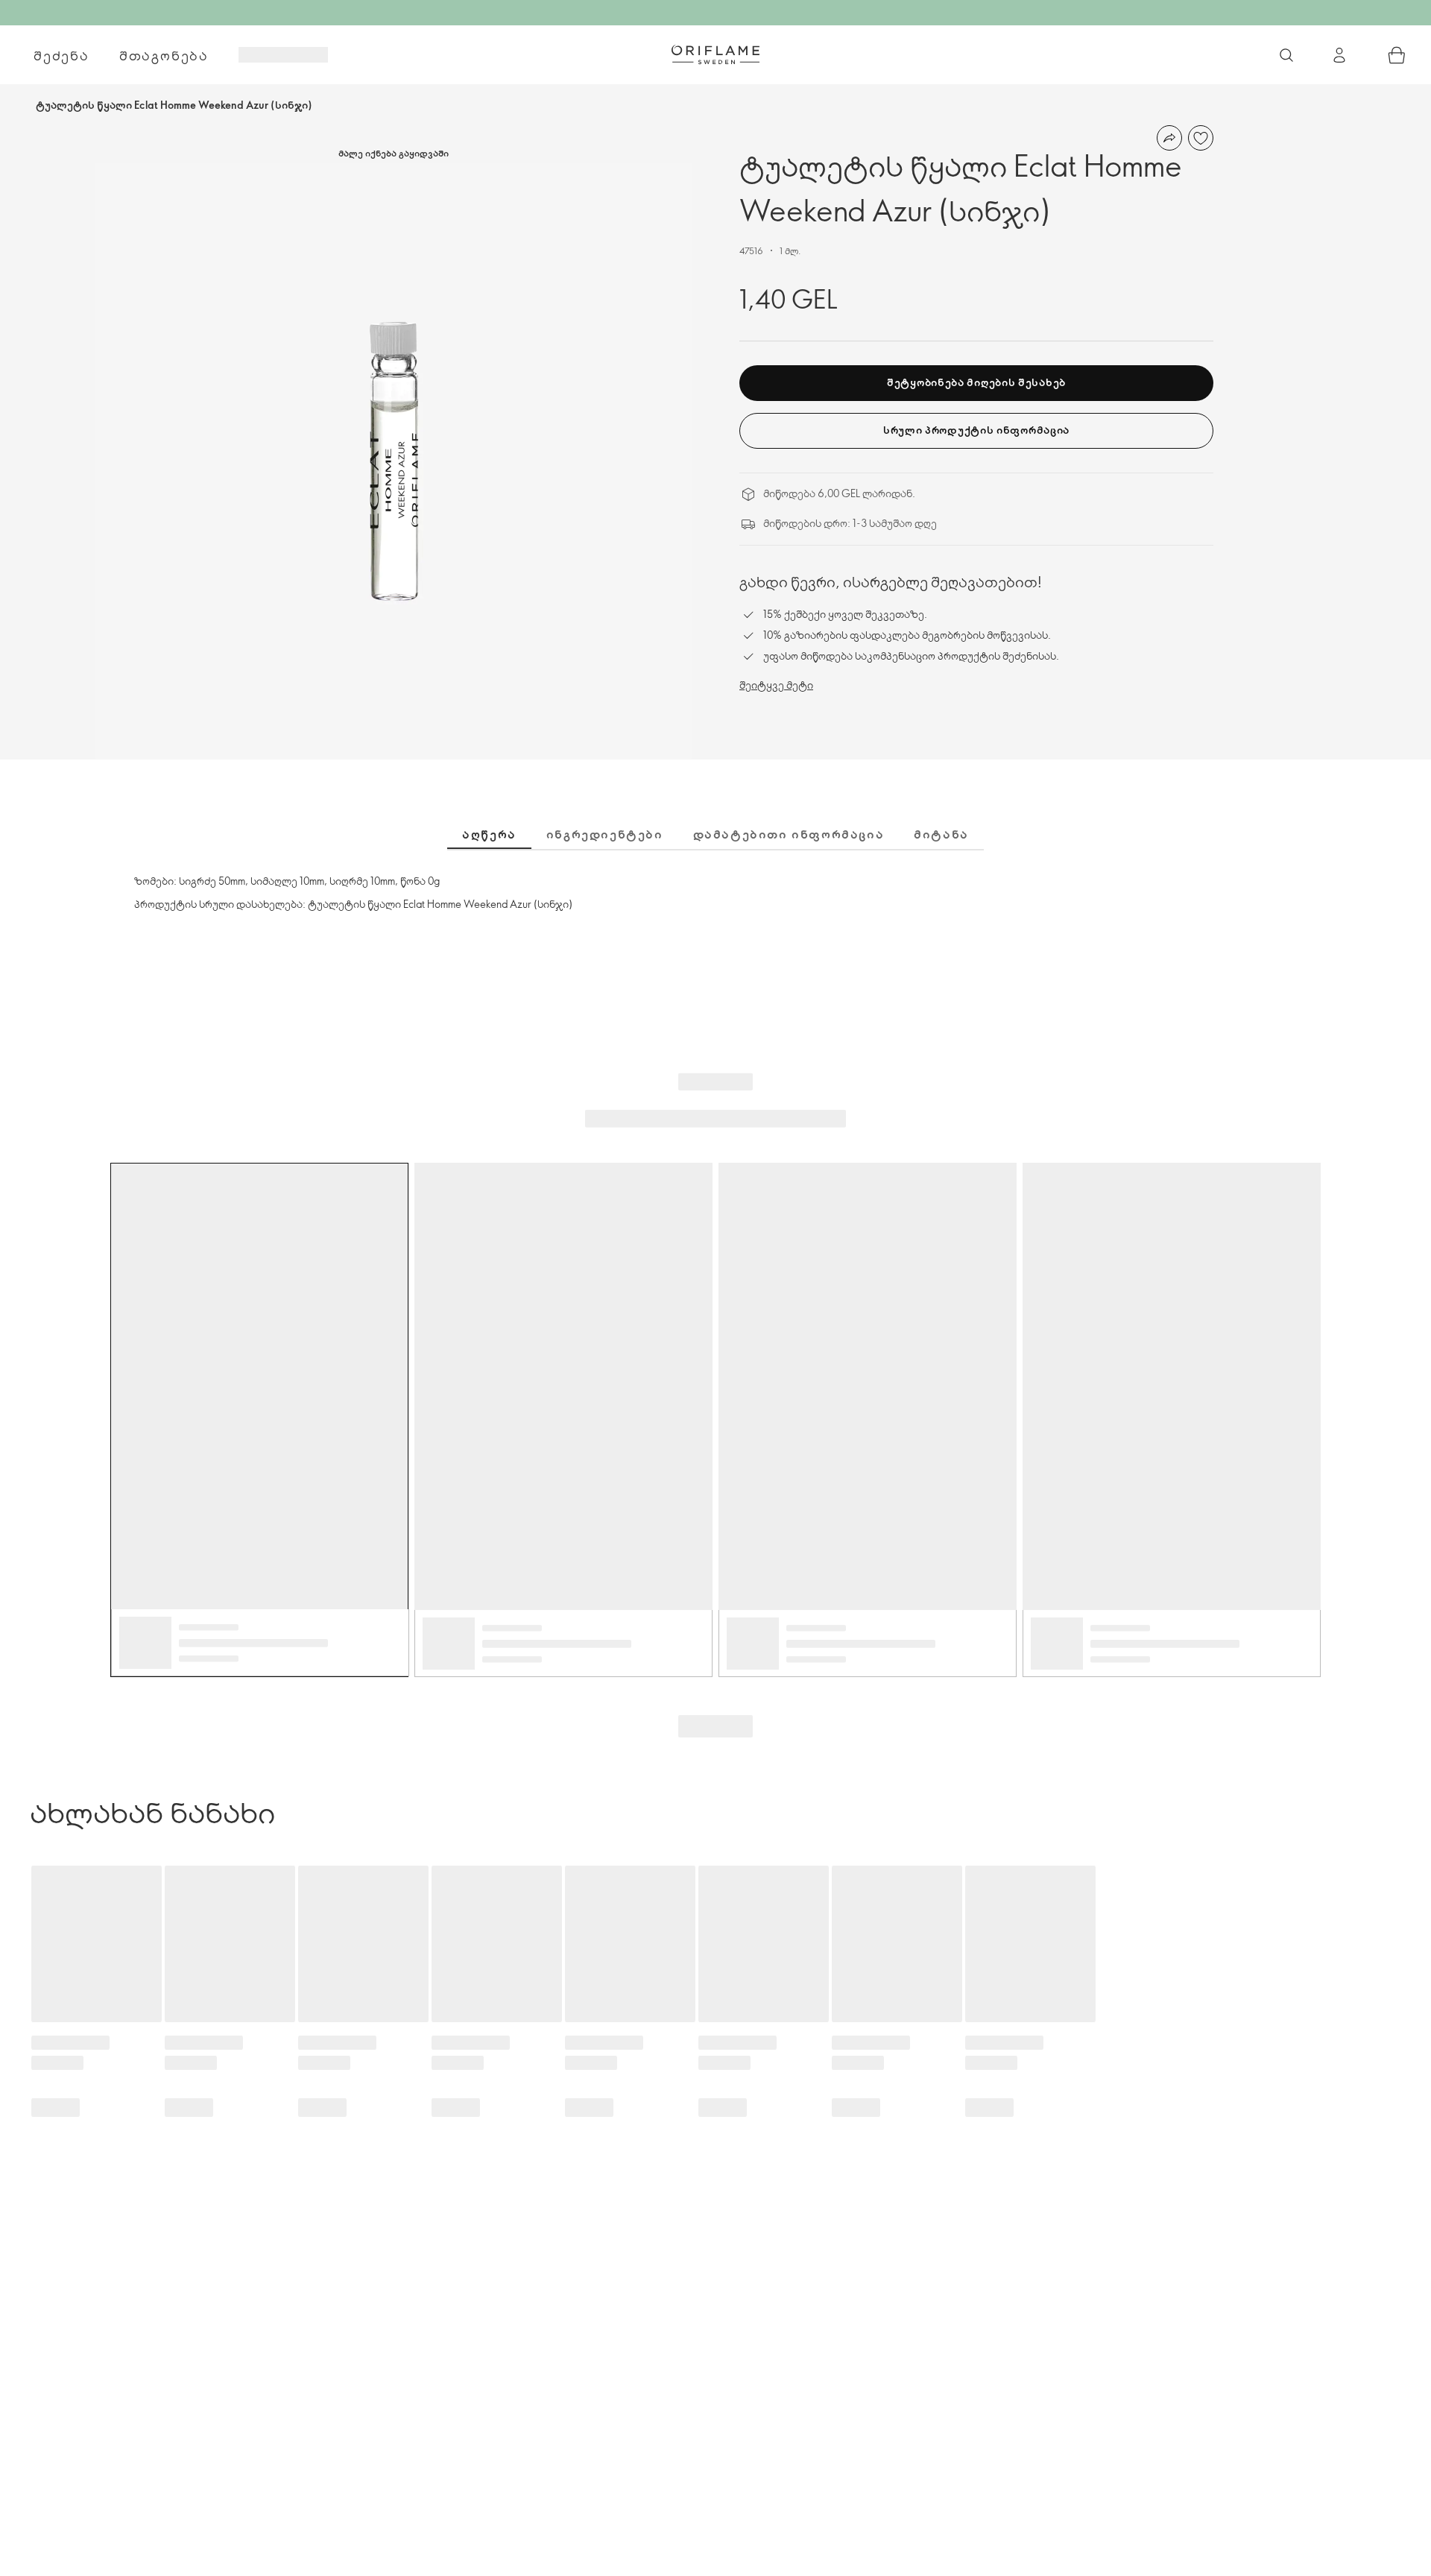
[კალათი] (1397, 55)
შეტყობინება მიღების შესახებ (976, 382)
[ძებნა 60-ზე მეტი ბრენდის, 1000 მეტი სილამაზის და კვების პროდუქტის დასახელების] (1286, 55)
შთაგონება (164, 55)
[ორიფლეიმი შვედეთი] (715, 54)
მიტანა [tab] (941, 834)
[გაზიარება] (1169, 138)
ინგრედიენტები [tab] (605, 834)
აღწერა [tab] (489, 834)
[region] (394, 461)
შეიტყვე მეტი (776, 685)
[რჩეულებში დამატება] (1201, 138)
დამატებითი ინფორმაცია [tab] (789, 834)
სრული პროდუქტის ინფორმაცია (976, 430)
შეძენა (61, 55)
